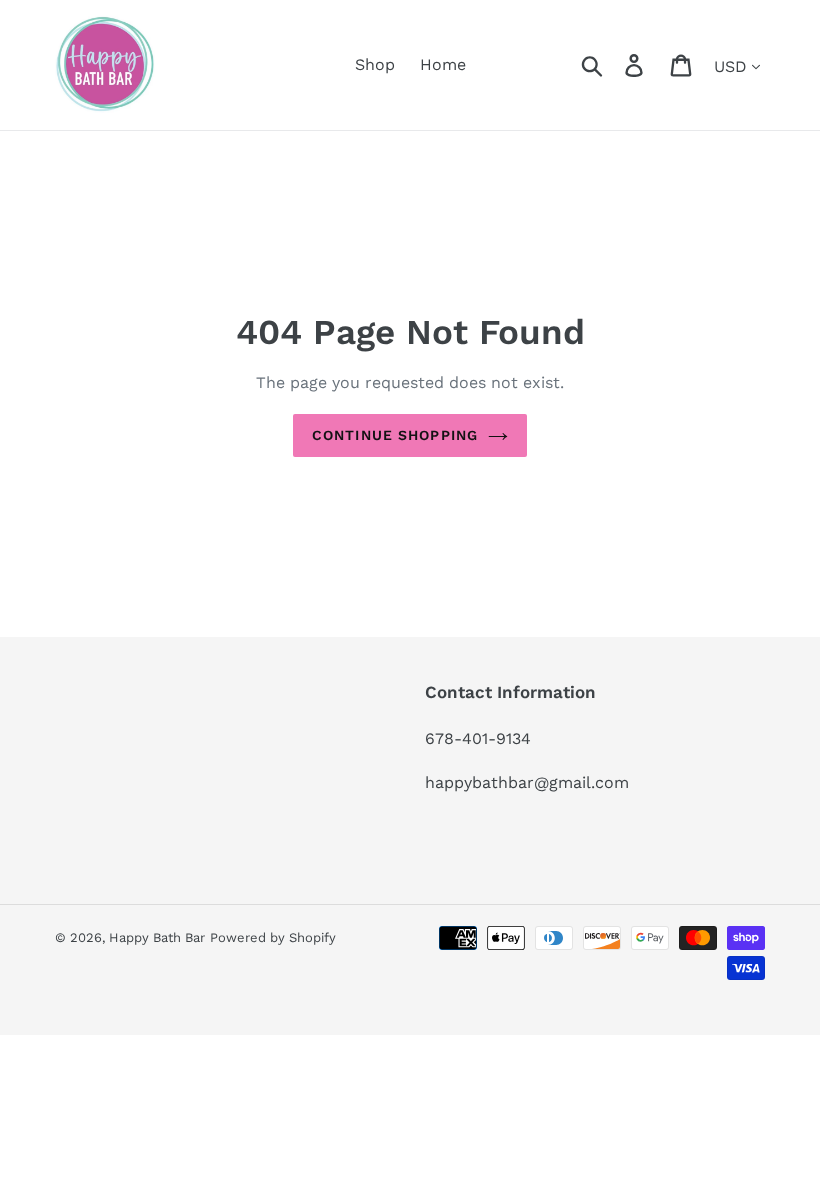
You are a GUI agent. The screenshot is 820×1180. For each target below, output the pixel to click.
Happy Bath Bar (157, 937)
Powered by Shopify (273, 937)
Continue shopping (395, 435)
